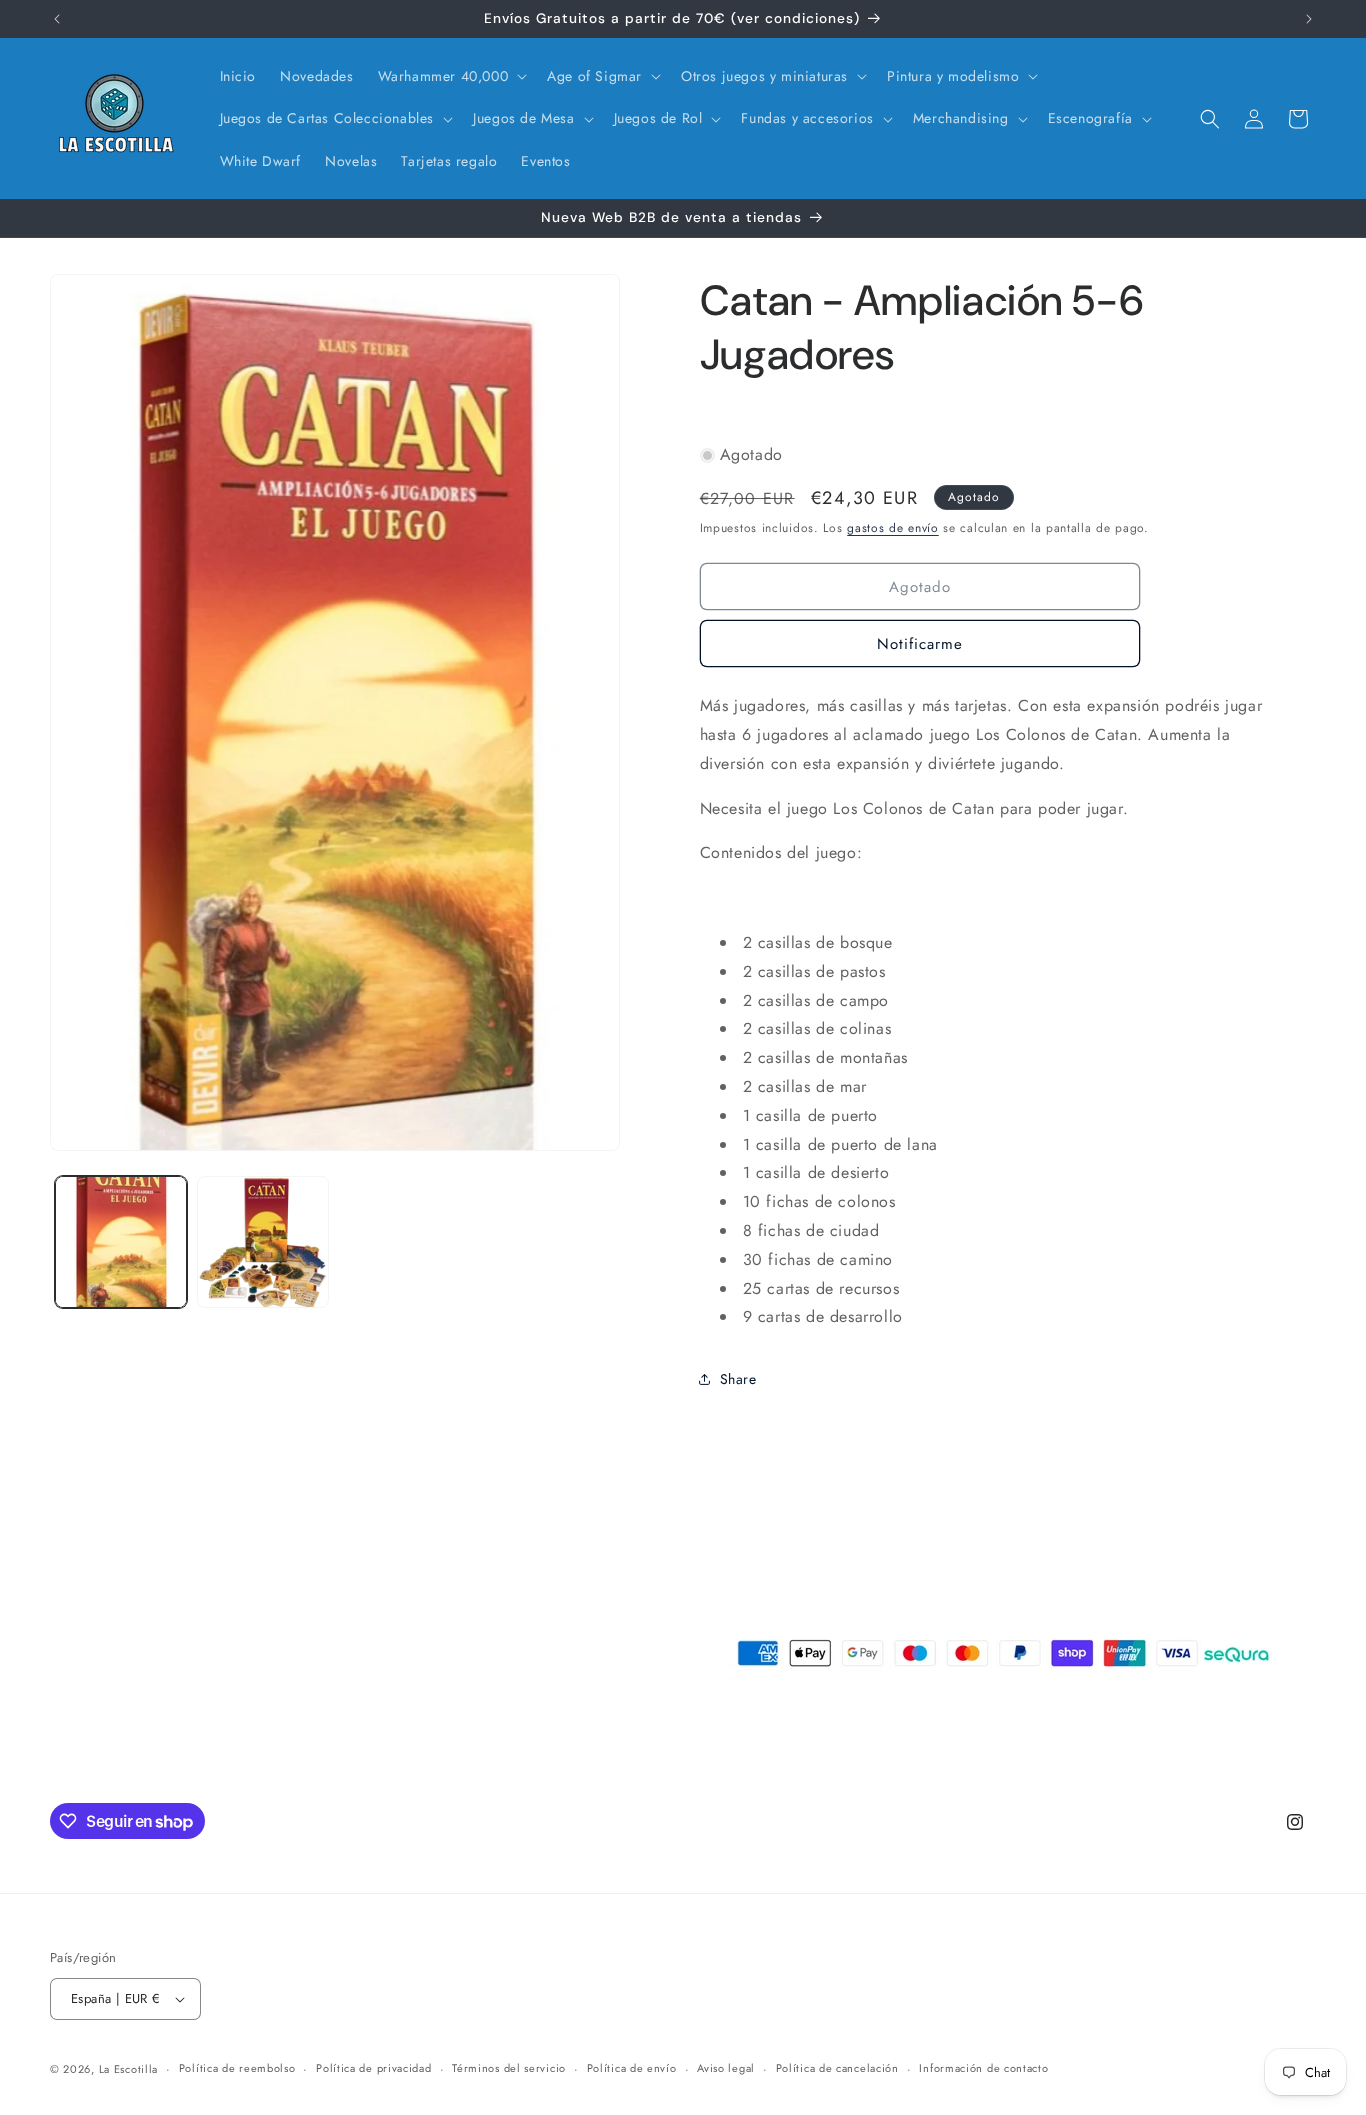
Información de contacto (983, 2068)
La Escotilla (128, 2069)
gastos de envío (893, 528)
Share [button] (738, 1379)
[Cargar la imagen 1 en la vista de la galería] (121, 1242)
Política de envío (632, 2068)
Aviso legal (726, 2068)
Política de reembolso (237, 2068)
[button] (451, 76)
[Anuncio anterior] (57, 19)
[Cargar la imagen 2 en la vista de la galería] (263, 1242)
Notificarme (920, 644)
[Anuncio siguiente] (1309, 19)
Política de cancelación (837, 2068)
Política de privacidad (373, 2068)
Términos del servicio (509, 2068)
